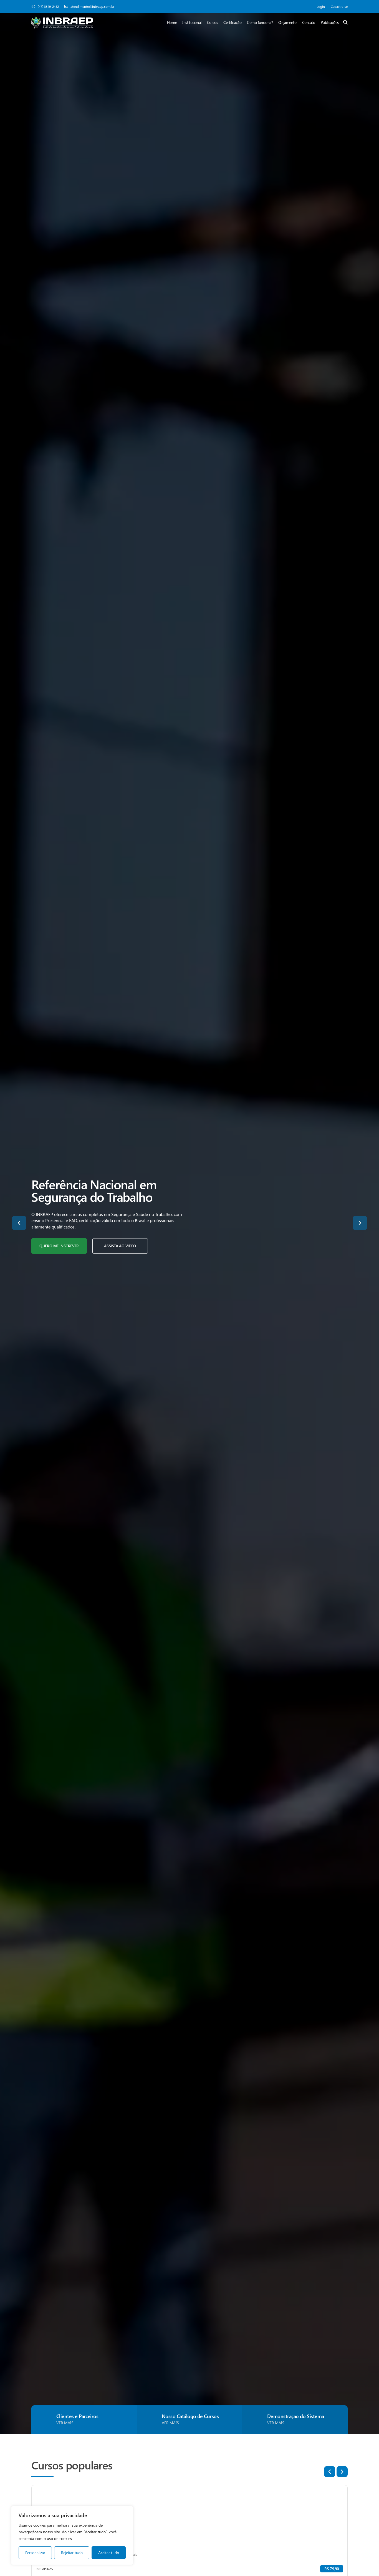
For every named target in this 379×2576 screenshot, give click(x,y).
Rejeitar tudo (72, 2553)
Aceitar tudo (109, 2553)
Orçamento (287, 22)
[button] (19, 1223)
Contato (309, 22)
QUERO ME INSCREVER (59, 1246)
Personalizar (35, 2553)
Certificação (232, 22)
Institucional (192, 22)
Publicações (330, 22)
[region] (72, 2535)
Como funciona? (260, 22)
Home (172, 22)
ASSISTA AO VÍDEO (120, 1246)
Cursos (212, 22)
